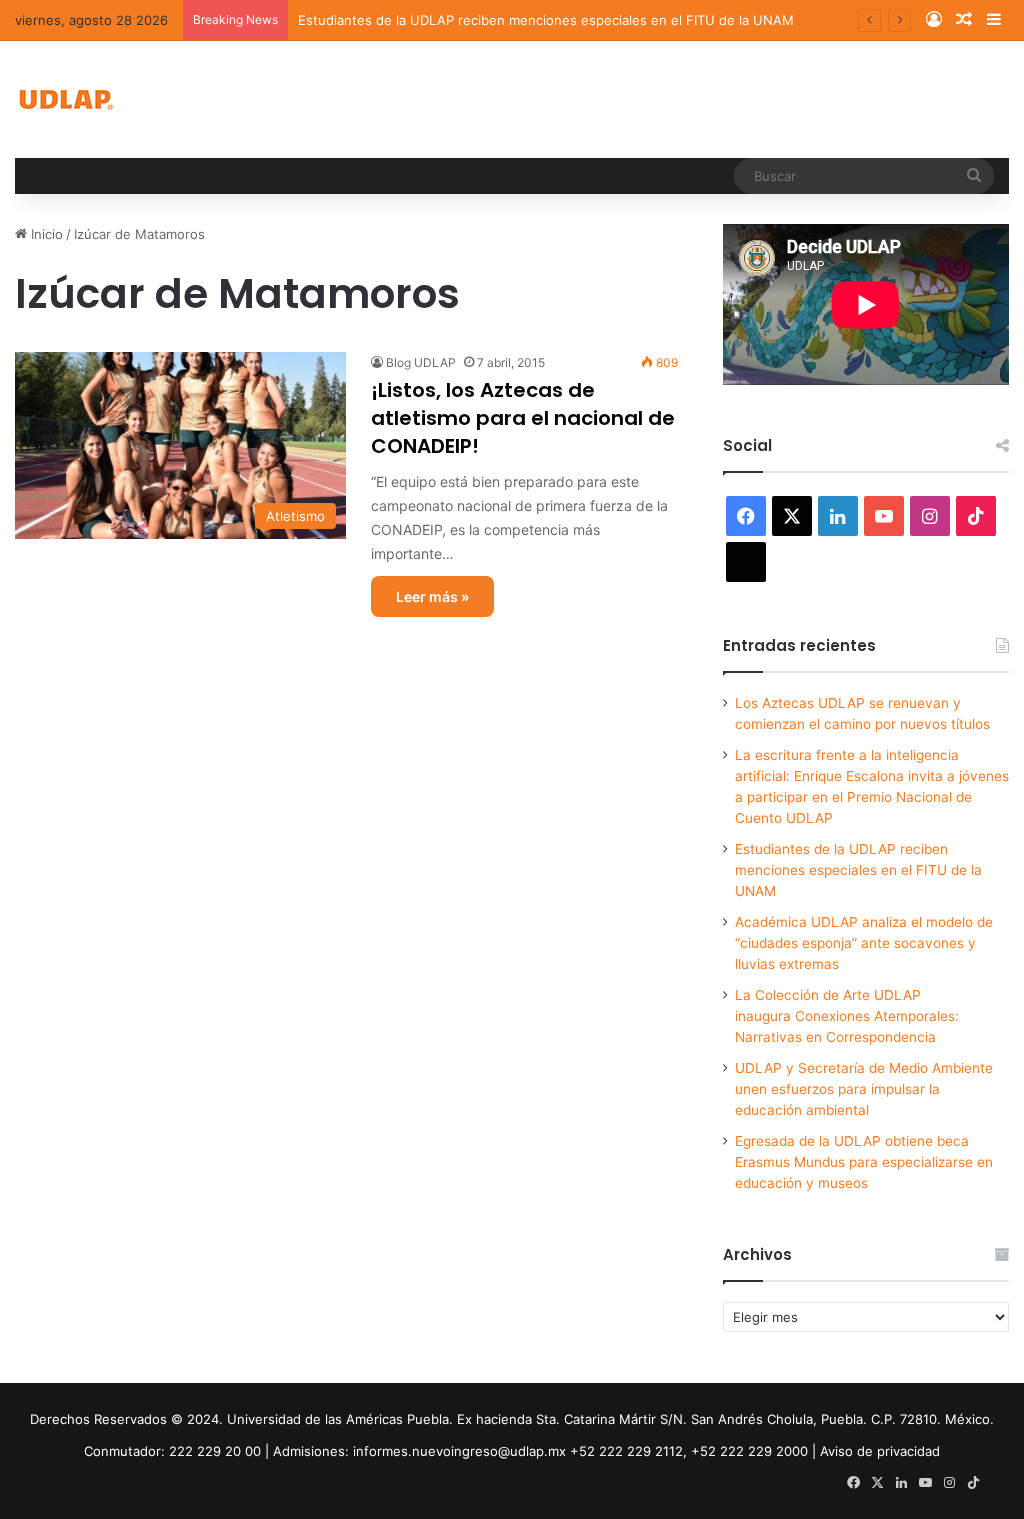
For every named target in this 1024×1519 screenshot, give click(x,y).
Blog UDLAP (421, 362)
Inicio (45, 234)
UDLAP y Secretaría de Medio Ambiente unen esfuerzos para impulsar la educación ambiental (864, 1089)
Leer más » (432, 596)
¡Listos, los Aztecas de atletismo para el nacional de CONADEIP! (523, 418)
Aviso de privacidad (880, 1451)
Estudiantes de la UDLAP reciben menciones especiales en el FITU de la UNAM (546, 20)
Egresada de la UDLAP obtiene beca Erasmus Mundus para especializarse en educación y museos (864, 1162)
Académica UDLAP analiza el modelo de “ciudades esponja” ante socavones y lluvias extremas (864, 943)
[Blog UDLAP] (65, 99)
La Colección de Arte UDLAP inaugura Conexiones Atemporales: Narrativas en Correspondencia (847, 1016)
